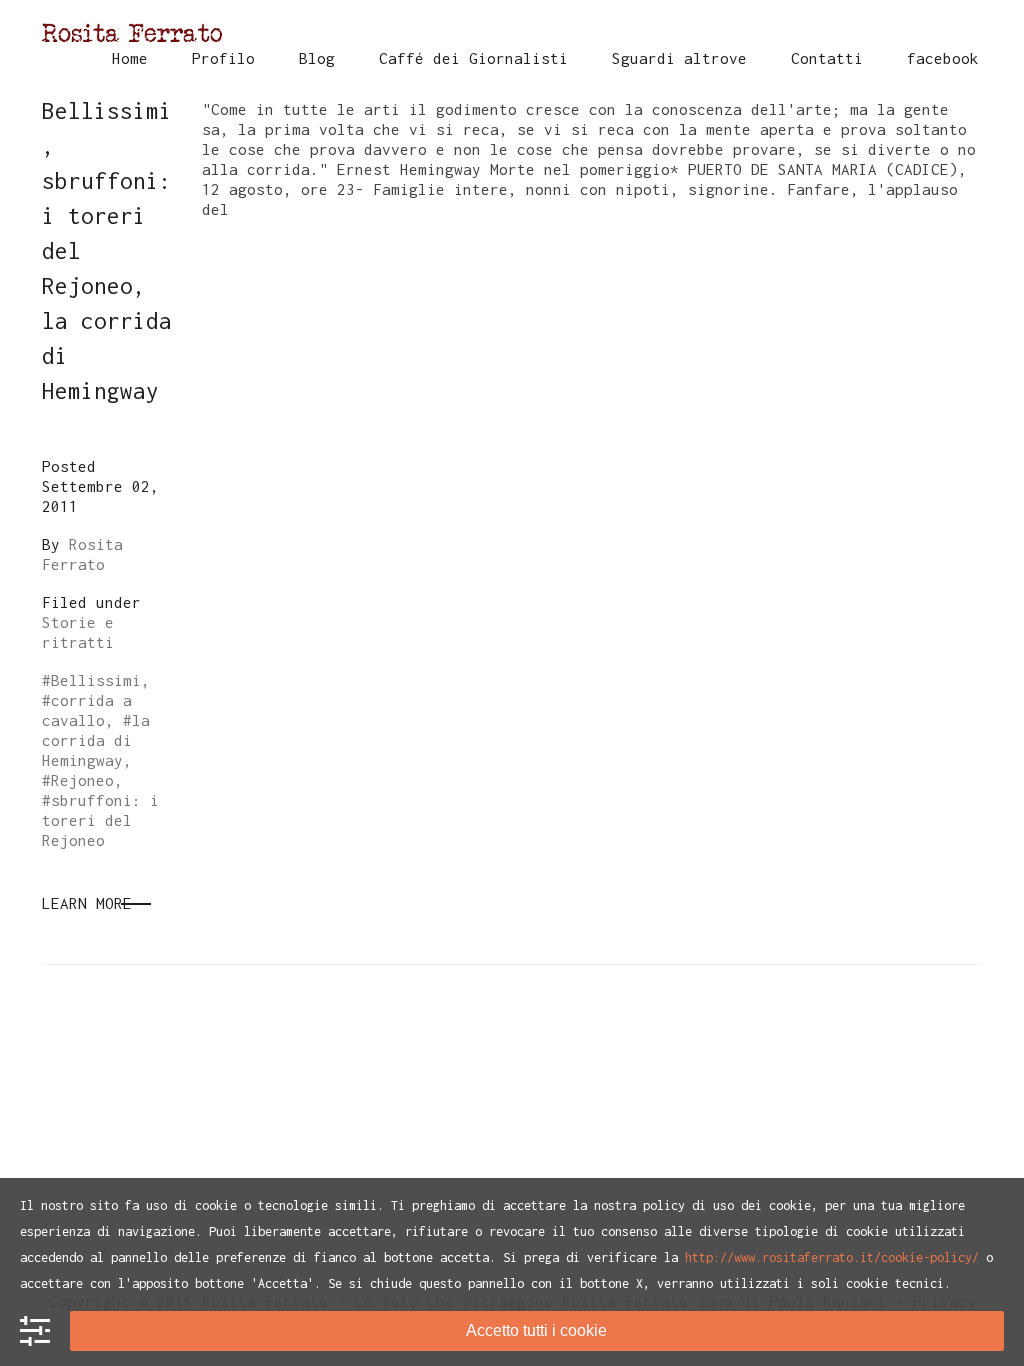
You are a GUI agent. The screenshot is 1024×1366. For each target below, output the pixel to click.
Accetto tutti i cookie (536, 1330)
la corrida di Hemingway (96, 740)
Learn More (87, 903)
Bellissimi (96, 680)
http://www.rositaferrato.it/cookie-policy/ (832, 1257)
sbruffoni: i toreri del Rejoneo (100, 820)
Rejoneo (82, 780)
